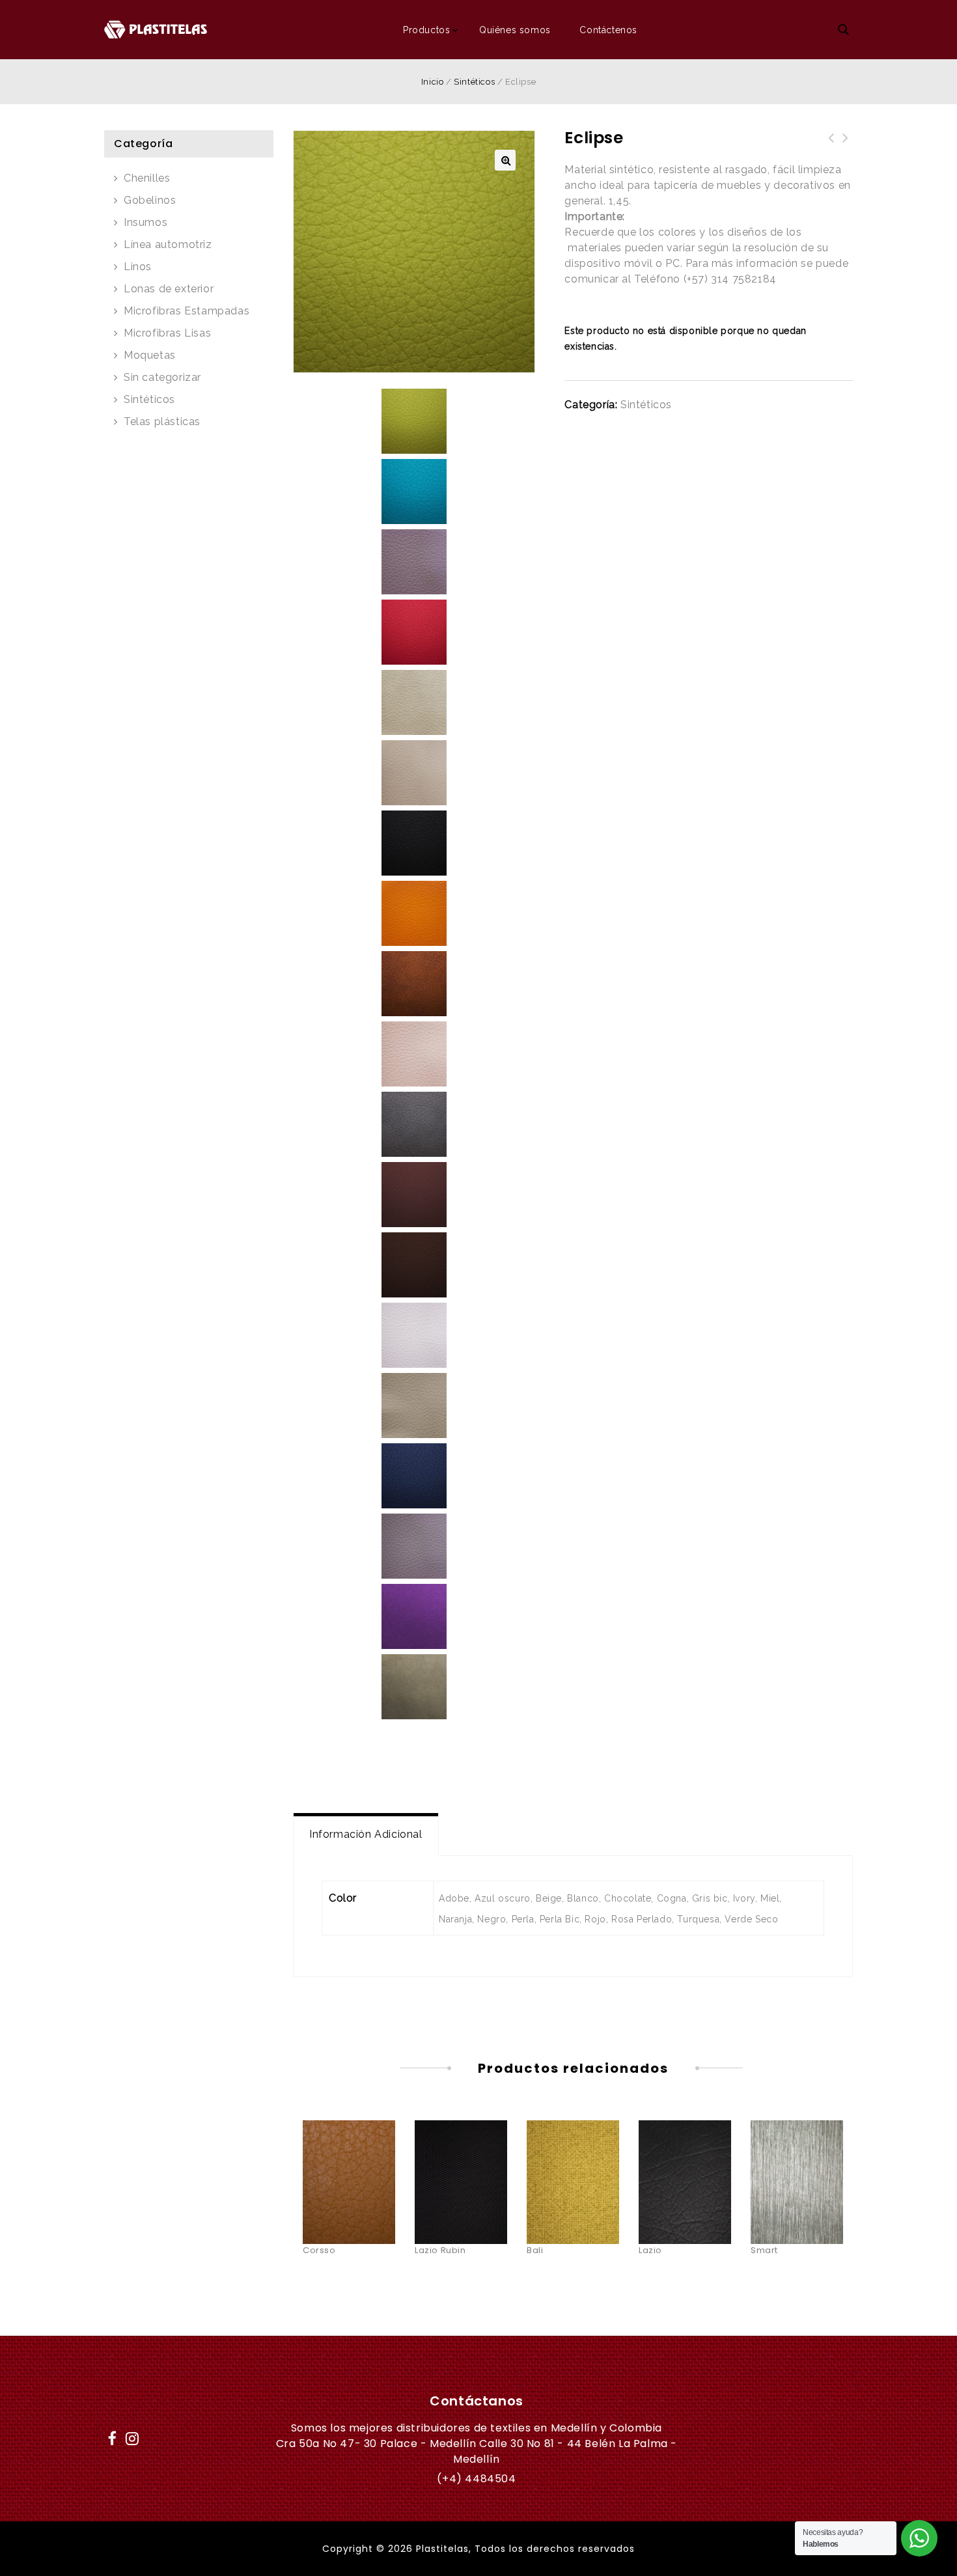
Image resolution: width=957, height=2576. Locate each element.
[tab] (366, 1835)
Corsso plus (846, 146)
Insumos (146, 222)
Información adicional (366, 1834)
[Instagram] (133, 2436)
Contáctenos (608, 30)
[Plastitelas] (156, 29)
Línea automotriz (168, 244)
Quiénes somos (515, 30)
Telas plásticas (162, 422)
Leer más (349, 2155)
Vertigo (831, 146)
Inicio (433, 82)
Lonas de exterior (169, 289)
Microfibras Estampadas (187, 311)
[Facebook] (113, 2436)
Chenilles (147, 178)
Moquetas (150, 355)
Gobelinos (150, 200)
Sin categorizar (162, 377)
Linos (138, 267)
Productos (426, 30)
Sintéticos (474, 82)
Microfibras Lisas (167, 333)
